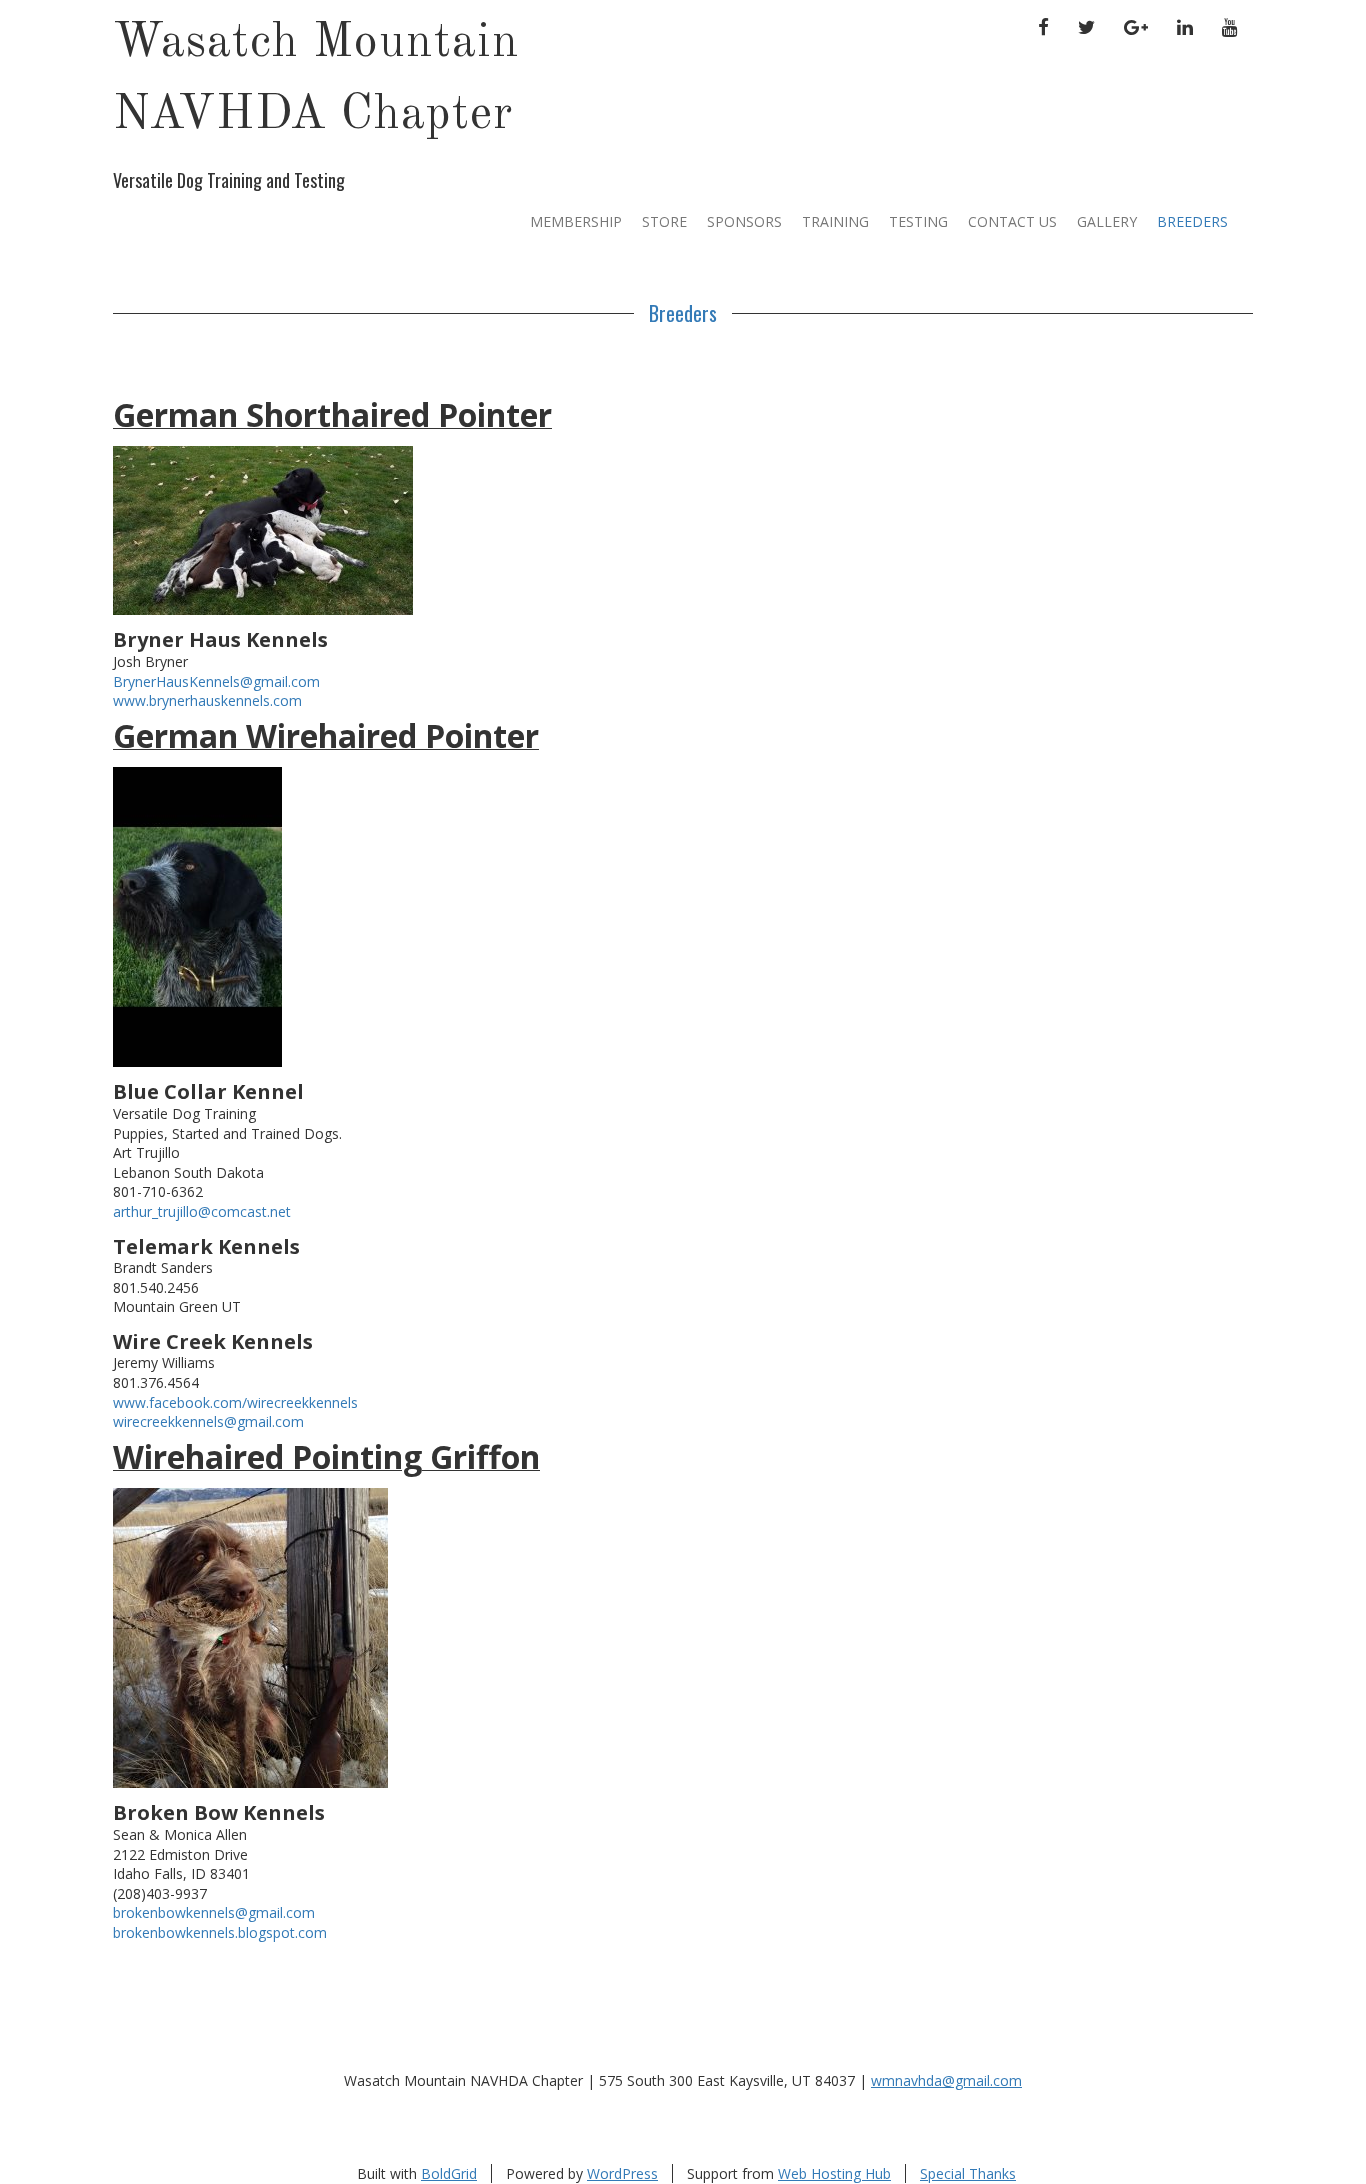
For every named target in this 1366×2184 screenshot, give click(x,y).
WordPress (622, 2173)
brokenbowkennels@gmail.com (214, 1912)
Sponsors (744, 221)
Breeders (1192, 221)
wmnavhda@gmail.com (946, 2080)
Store (664, 221)
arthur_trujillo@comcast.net (202, 1211)
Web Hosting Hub (834, 2173)
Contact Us (1012, 221)
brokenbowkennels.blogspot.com (220, 1932)
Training (835, 221)
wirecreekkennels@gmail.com (208, 1421)
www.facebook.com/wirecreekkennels (235, 1402)
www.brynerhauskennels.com (207, 700)
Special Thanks (968, 2173)
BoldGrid (449, 2173)
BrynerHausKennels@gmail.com (216, 681)
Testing (918, 221)
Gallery (1107, 221)
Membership (576, 221)
